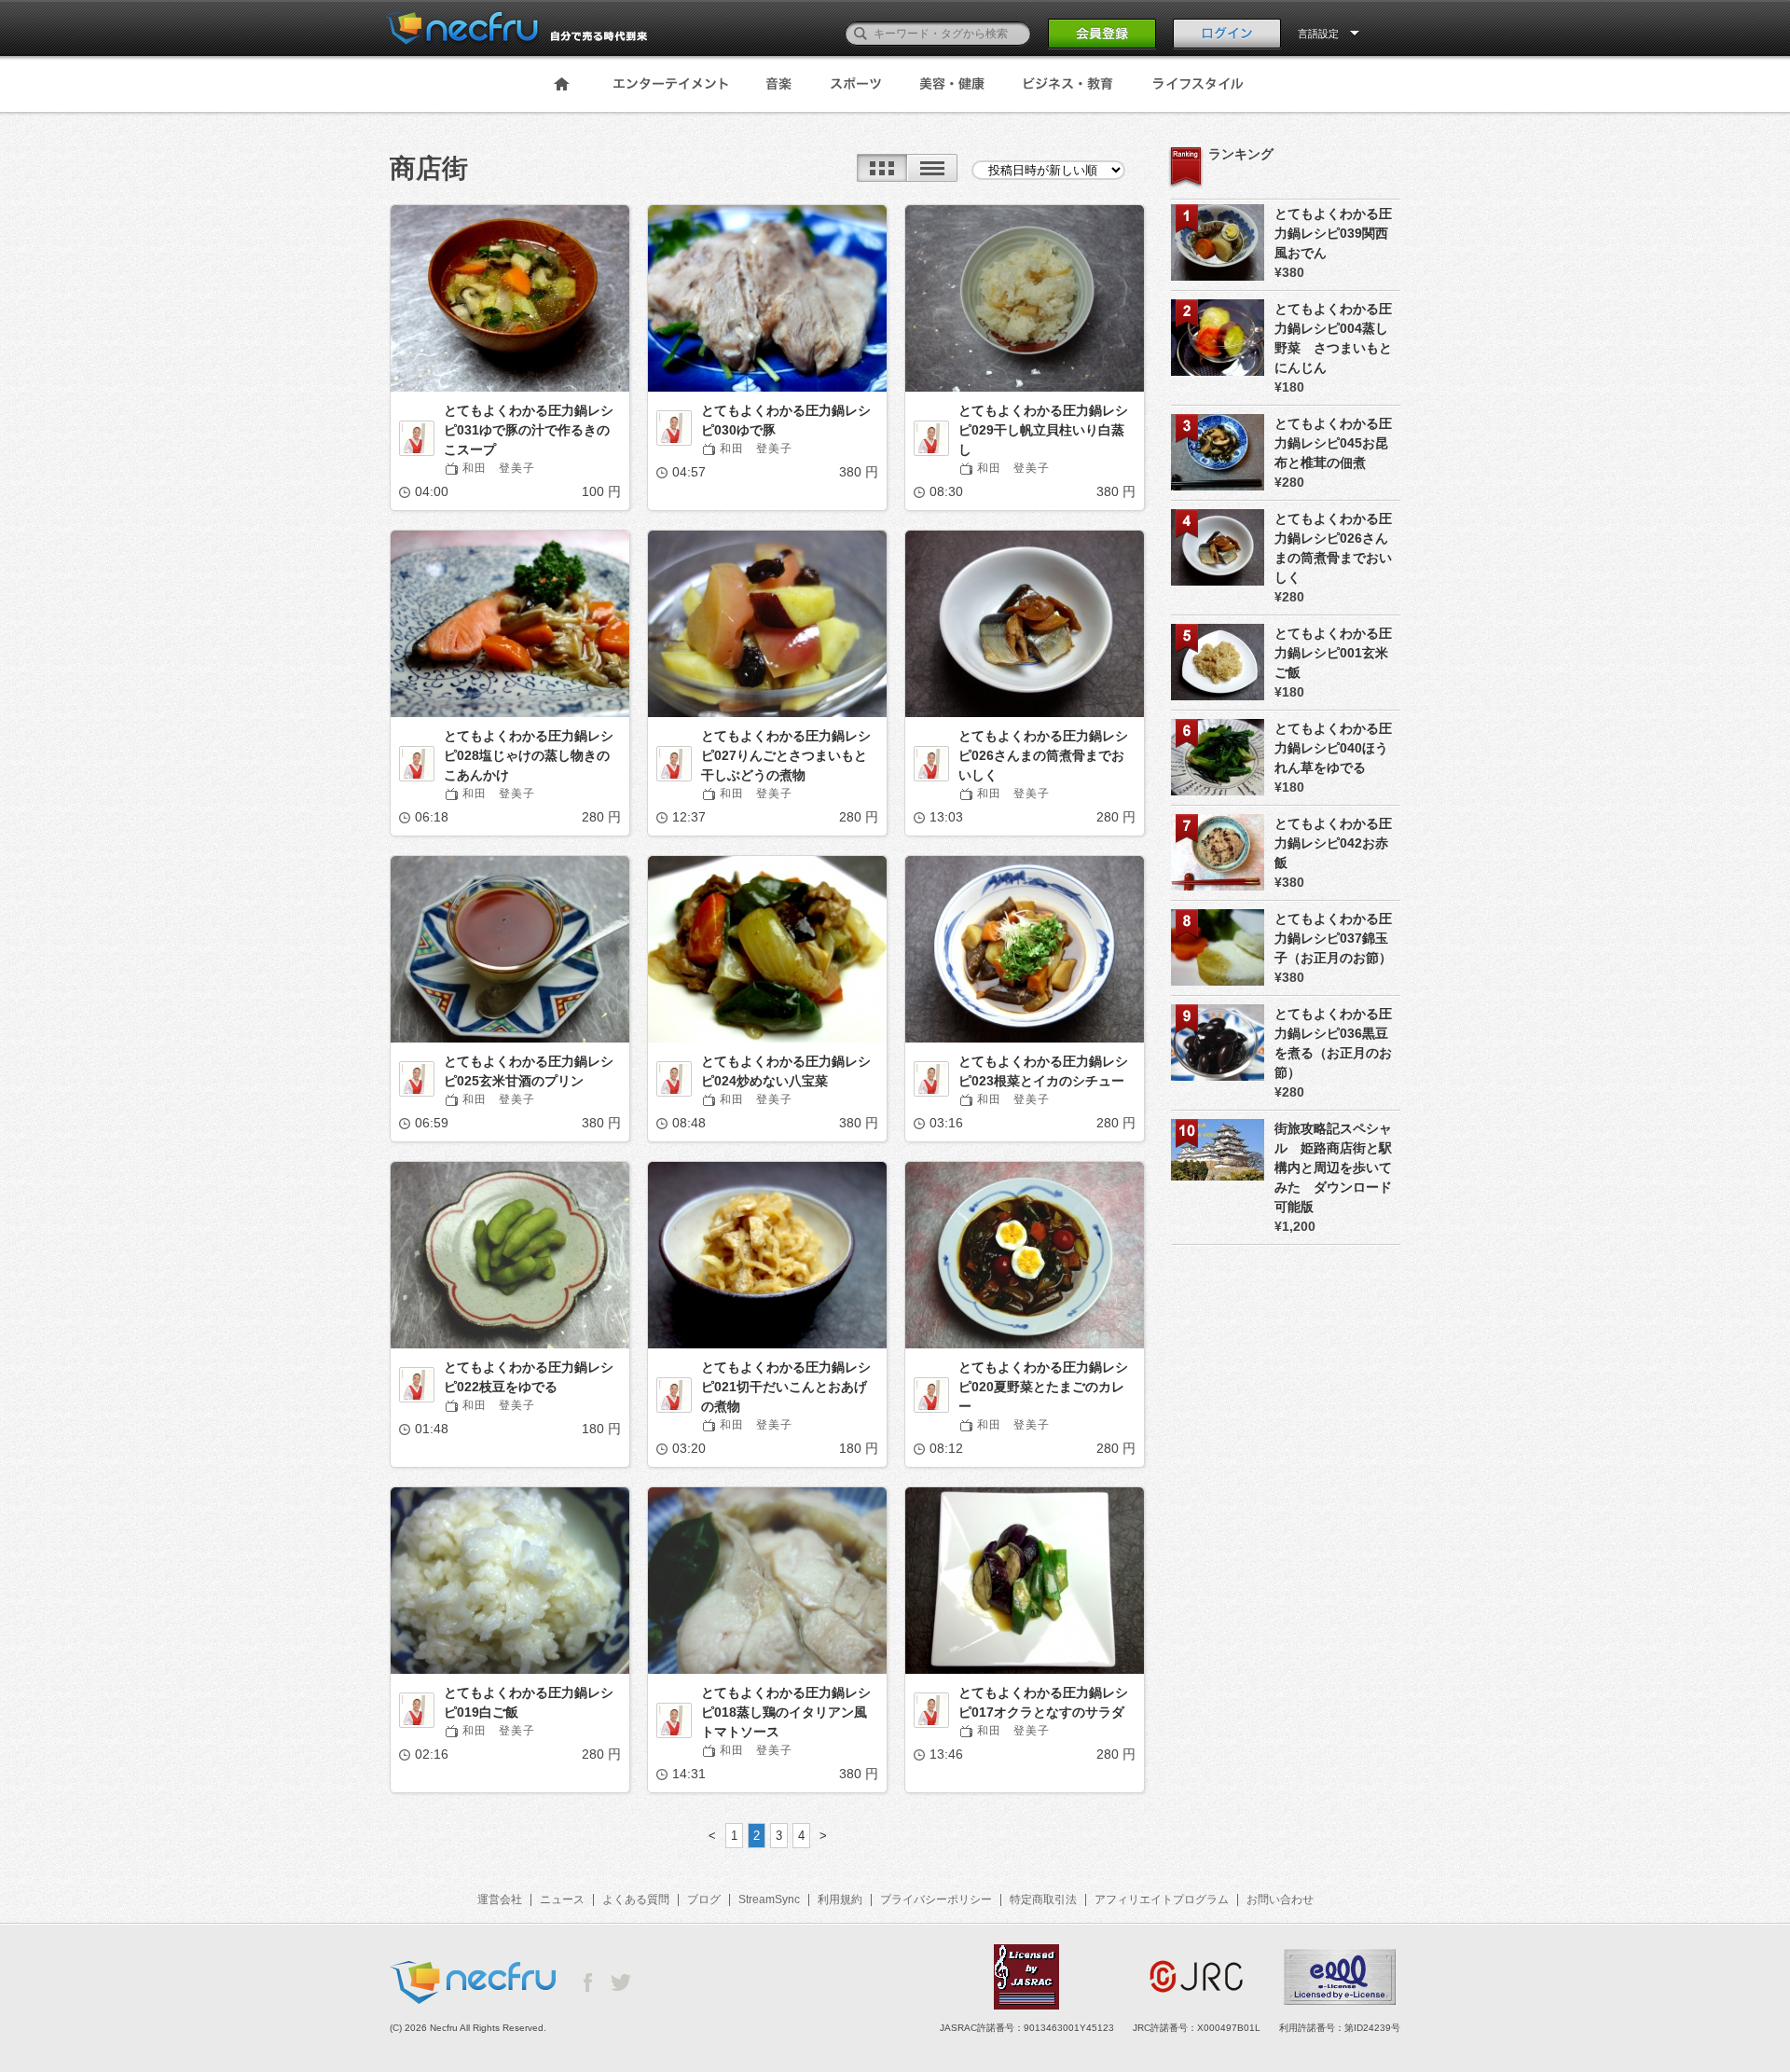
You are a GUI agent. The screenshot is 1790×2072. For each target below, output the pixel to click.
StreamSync (769, 1899)
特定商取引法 (1043, 1899)
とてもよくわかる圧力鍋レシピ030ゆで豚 (786, 420)
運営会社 (500, 1899)
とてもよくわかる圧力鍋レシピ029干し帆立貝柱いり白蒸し (1043, 430)
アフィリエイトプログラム (1162, 1899)
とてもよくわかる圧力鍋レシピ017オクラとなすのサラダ (1043, 1702)
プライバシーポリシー (936, 1899)
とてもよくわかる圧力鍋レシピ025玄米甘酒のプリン (529, 1071)
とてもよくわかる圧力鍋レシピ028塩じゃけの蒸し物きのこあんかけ (529, 755)
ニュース (562, 1899)
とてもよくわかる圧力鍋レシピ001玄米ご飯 (1333, 653)
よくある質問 (636, 1899)
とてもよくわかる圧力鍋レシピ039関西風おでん (1333, 233)
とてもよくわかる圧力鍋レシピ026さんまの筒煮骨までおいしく (1043, 755)
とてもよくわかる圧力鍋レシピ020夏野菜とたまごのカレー (1043, 1387)
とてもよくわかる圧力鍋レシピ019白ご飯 (529, 1702)
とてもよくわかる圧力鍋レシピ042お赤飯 (1333, 843)
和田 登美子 (499, 468)
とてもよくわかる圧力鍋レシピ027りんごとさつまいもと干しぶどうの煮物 (786, 755)
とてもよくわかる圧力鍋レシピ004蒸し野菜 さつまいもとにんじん (1333, 338)
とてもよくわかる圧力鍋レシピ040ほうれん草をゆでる (1333, 748)
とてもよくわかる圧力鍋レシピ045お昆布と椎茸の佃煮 (1333, 443)
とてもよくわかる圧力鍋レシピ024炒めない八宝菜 (786, 1071)
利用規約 (840, 1899)
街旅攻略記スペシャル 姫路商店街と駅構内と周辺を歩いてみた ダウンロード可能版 (1333, 1167)
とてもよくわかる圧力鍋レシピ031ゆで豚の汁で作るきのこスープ (529, 430)
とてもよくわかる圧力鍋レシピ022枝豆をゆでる (529, 1377)
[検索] (861, 34)
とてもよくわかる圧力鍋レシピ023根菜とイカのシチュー (1043, 1071)
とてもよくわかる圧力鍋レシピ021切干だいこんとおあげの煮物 (786, 1387)
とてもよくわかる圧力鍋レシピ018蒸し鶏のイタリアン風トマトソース (786, 1712)
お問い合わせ (1280, 1899)
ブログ (704, 1899)
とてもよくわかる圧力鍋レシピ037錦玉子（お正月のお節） (1333, 938)
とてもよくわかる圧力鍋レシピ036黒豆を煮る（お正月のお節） (1333, 1043)
